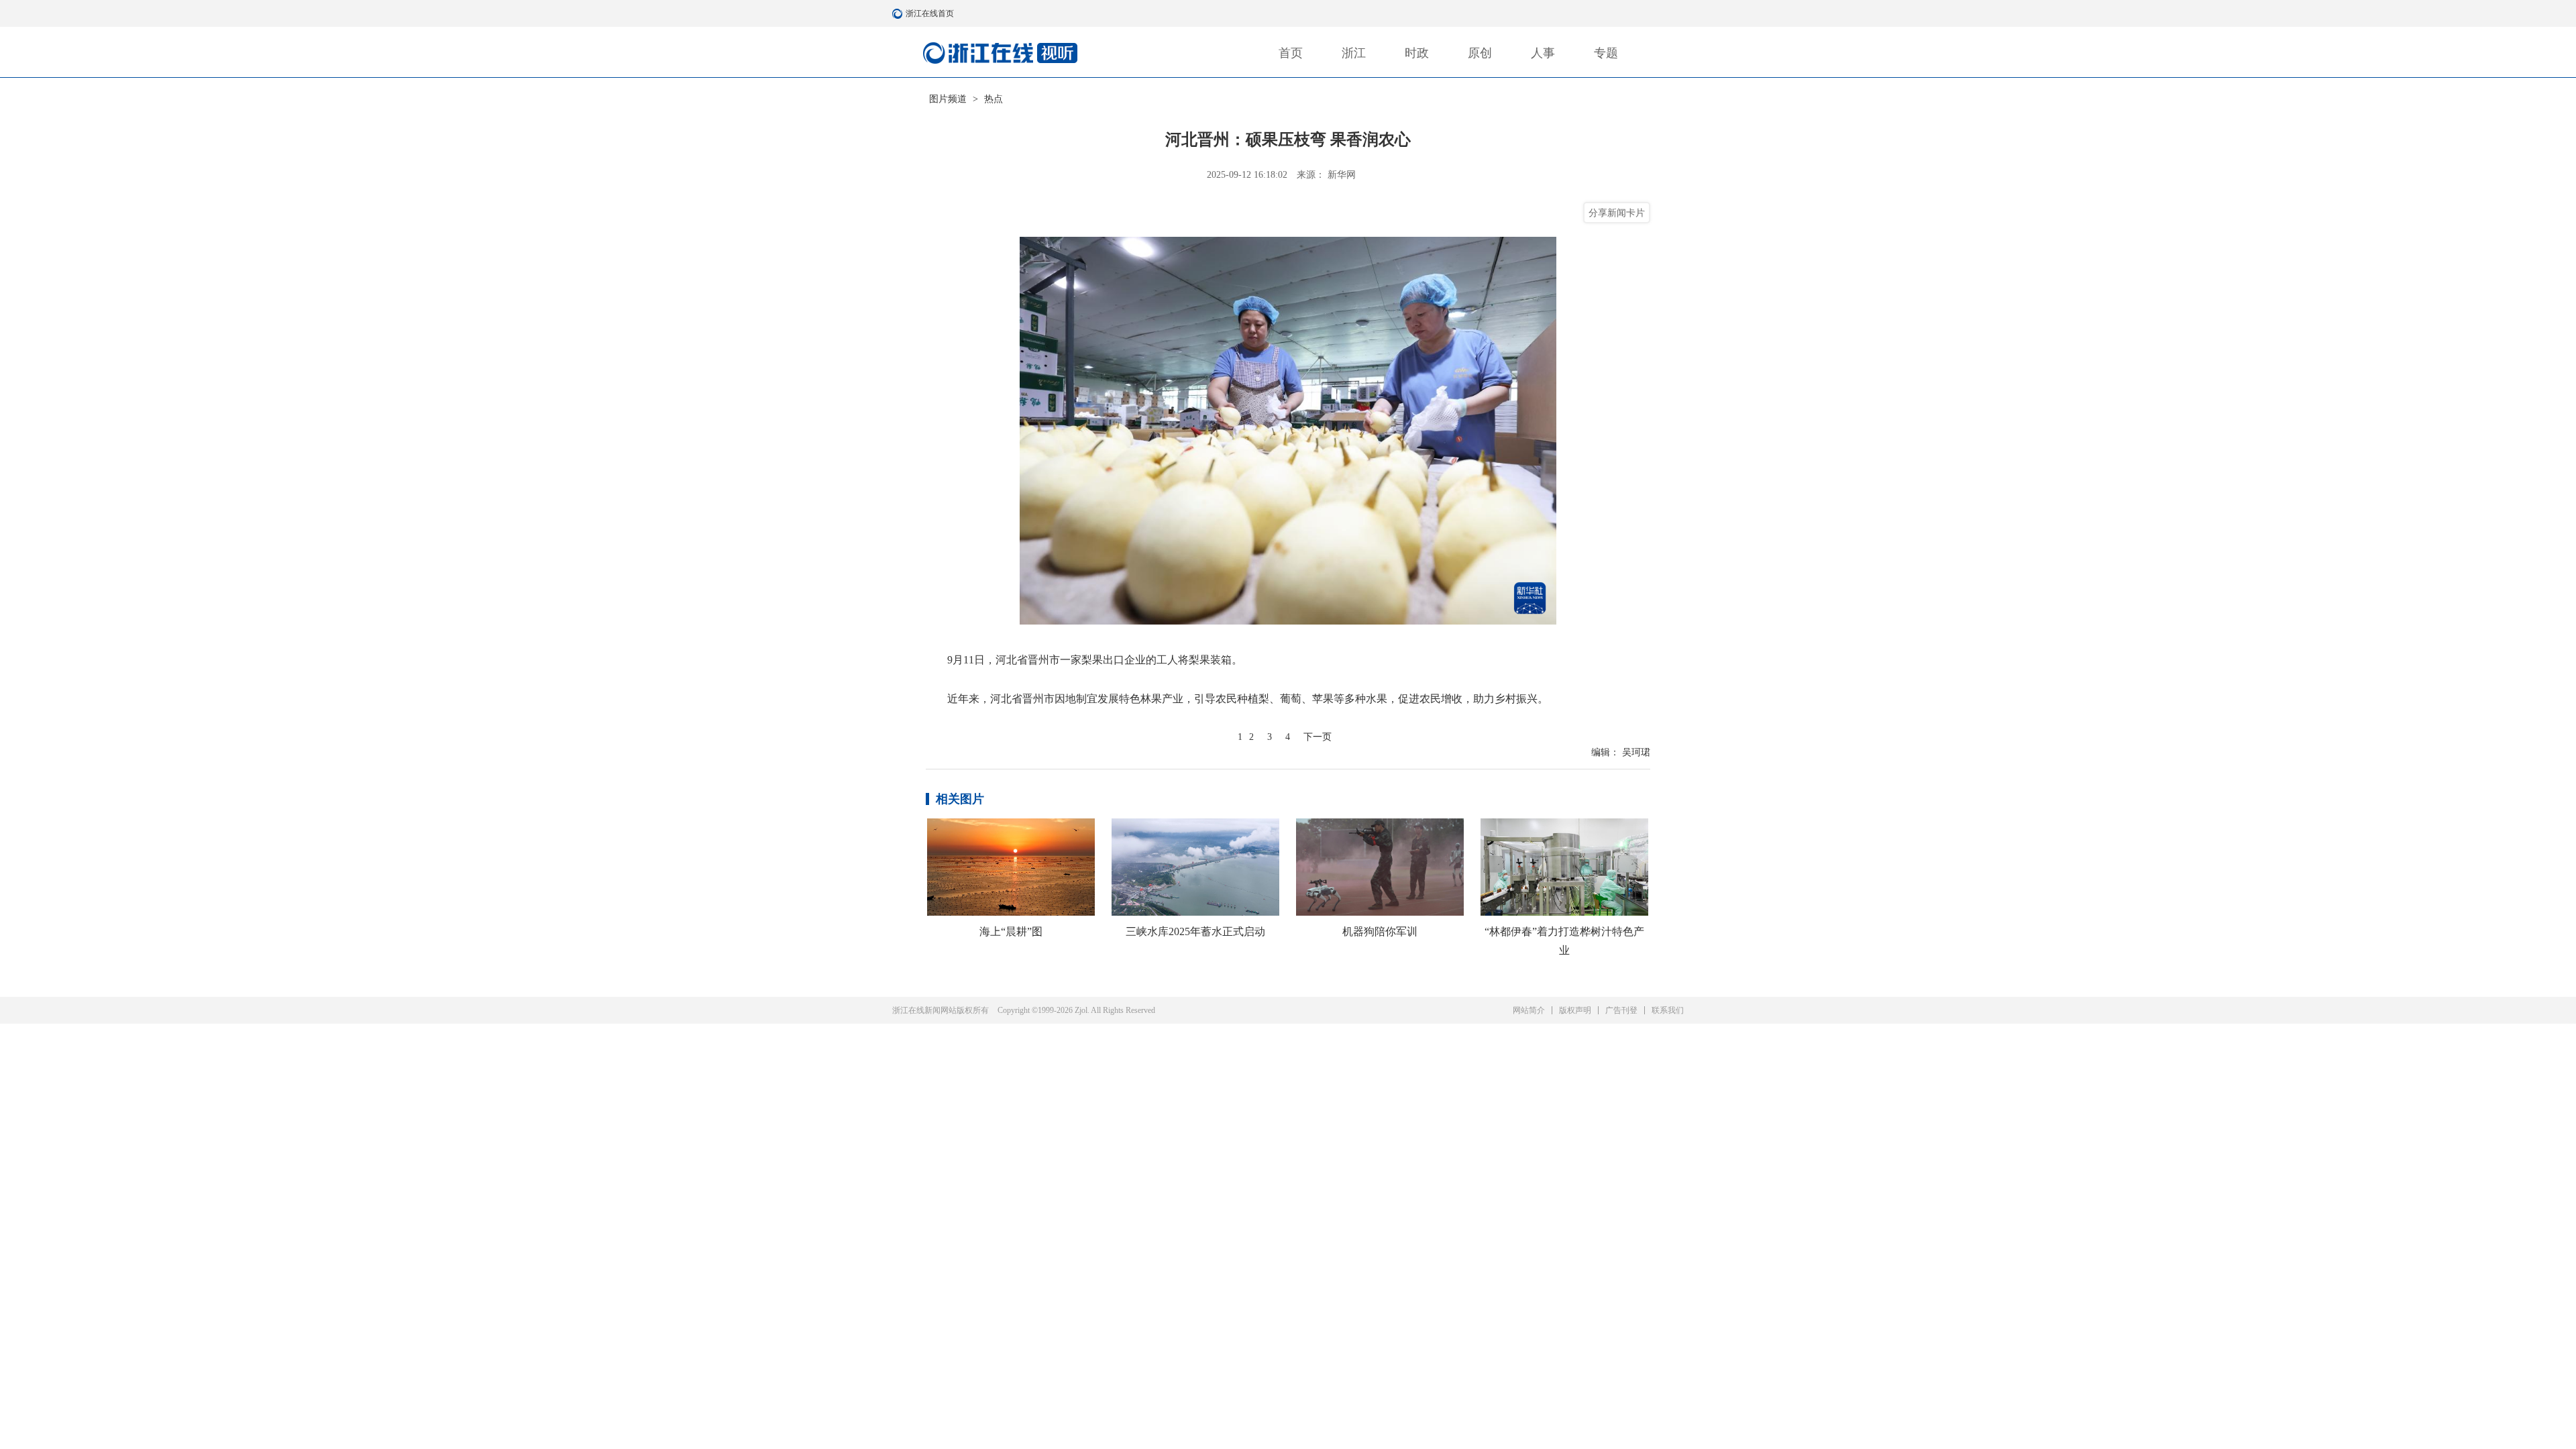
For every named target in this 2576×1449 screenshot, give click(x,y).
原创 (1480, 53)
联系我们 (1668, 1010)
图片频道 (948, 99)
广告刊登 (1621, 1010)
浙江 (1354, 53)
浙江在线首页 (899, 13)
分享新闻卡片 (1617, 213)
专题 (1606, 53)
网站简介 (1529, 1010)
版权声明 (1575, 1010)
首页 (1291, 53)
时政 (1417, 53)
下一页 (1318, 737)
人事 (1543, 53)
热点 (994, 99)
